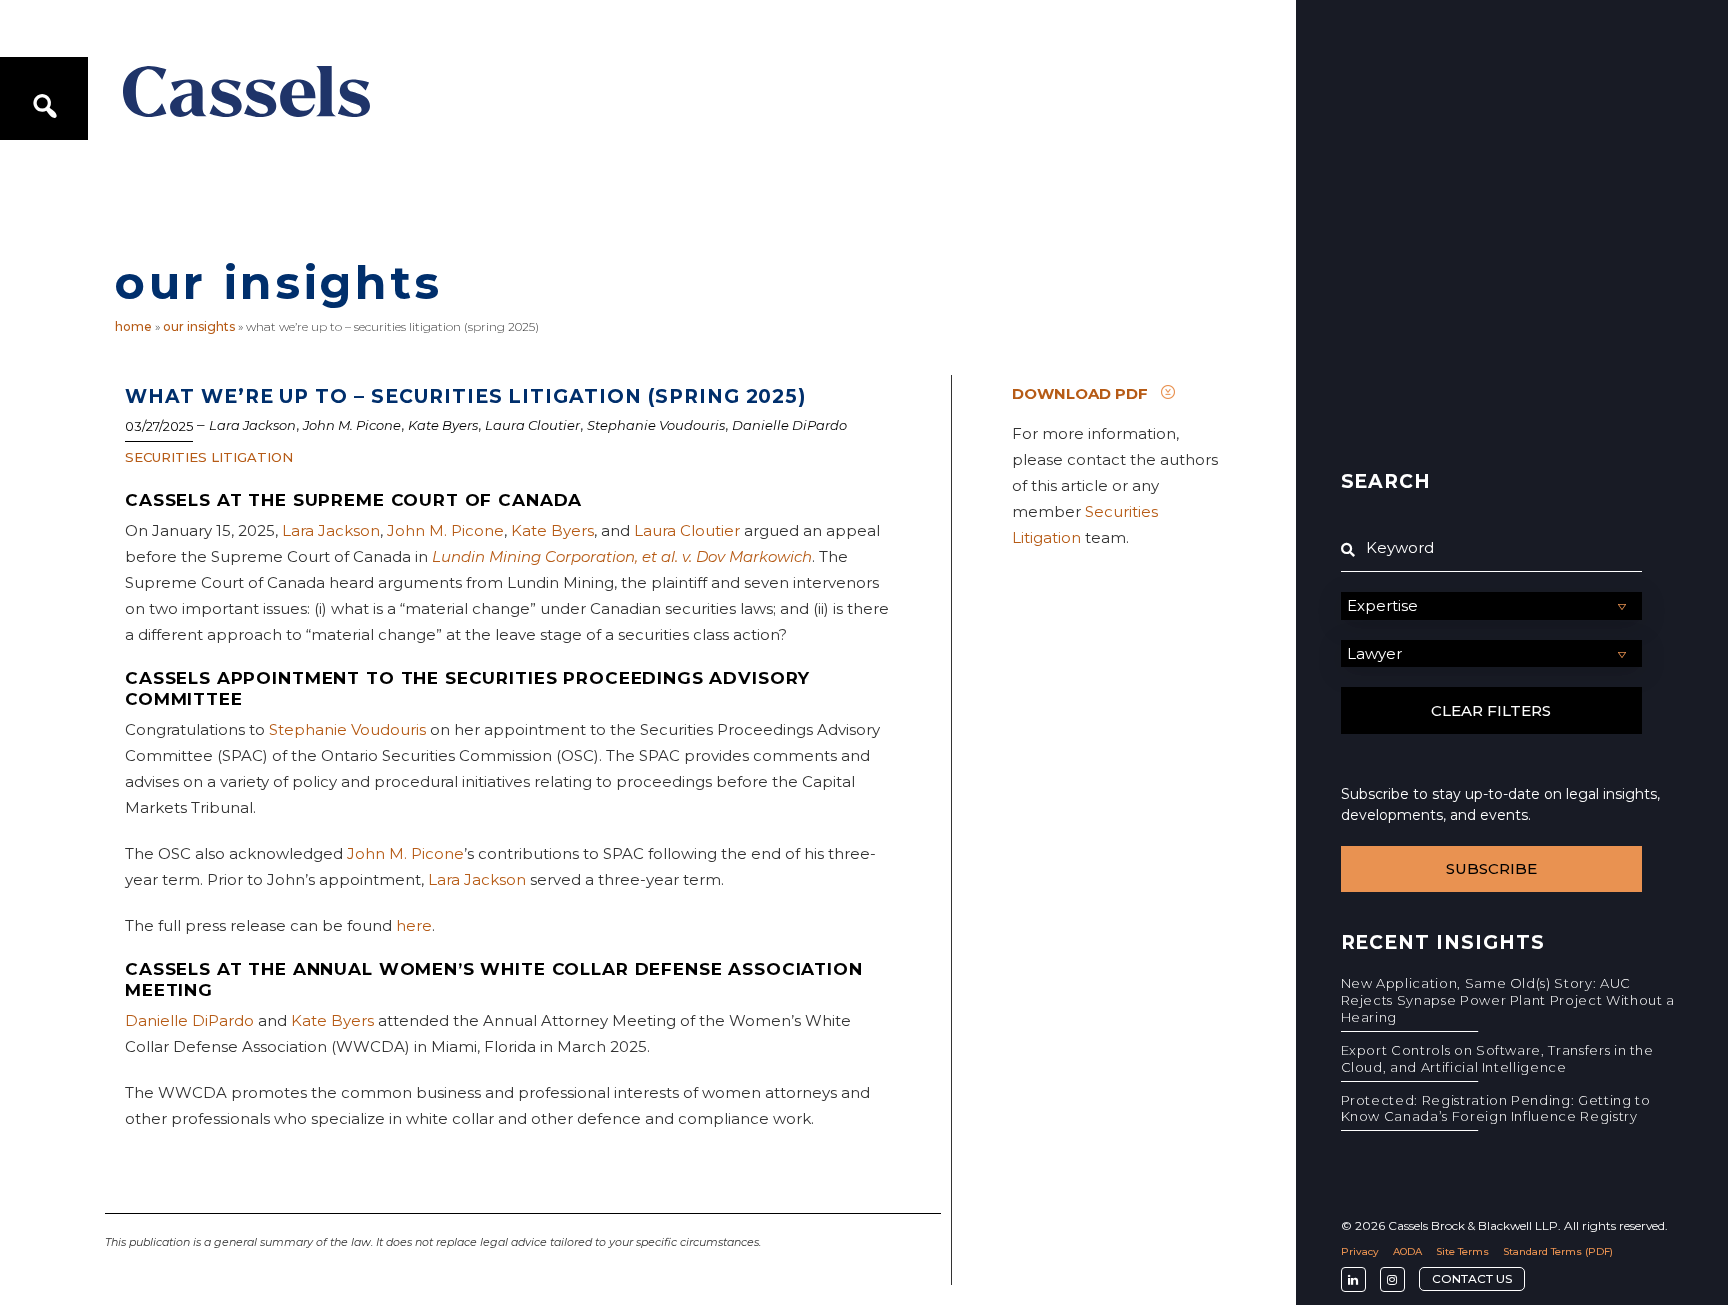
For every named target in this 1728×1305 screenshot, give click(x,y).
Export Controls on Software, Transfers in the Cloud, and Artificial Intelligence (1497, 1058)
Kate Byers (443, 425)
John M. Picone (352, 425)
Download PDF (1080, 393)
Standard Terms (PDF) (1558, 1251)
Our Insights (199, 326)
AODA (1407, 1251)
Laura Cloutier (532, 425)
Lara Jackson (252, 425)
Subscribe (1491, 868)
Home (133, 326)
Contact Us (1472, 1278)
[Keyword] (1492, 548)
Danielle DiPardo (789, 425)
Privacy (1360, 1251)
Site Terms (1462, 1251)
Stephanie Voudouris (656, 425)
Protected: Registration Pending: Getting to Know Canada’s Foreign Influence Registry (1496, 1108)
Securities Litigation (209, 457)
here (414, 925)
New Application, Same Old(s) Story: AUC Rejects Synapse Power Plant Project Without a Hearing (1508, 1000)
